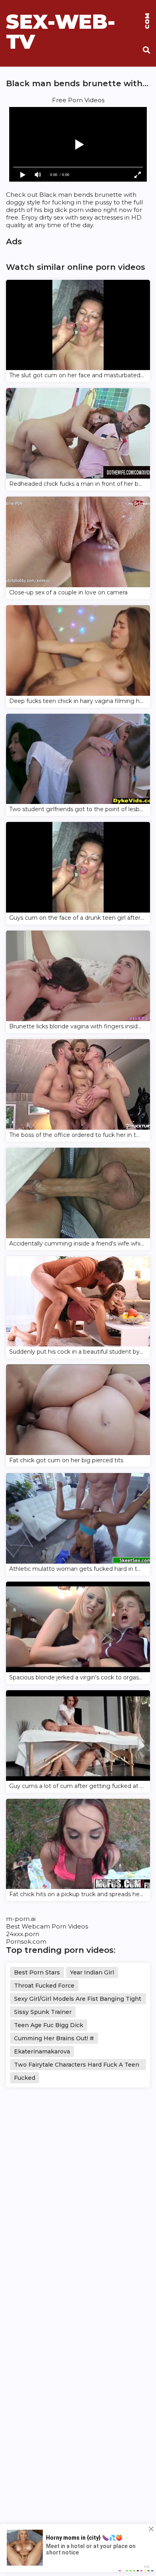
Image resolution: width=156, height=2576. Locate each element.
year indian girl (92, 1972)
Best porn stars (37, 1972)
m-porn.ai (21, 1919)
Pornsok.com (26, 1941)
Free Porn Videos (78, 100)
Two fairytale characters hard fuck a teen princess (77, 2066)
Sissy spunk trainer (43, 2012)
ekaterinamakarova (42, 2051)
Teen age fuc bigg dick (49, 2025)
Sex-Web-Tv (78, 22)
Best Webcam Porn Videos (47, 1926)
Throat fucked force (44, 1986)
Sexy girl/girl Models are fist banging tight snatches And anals (78, 2000)
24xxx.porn (23, 1934)
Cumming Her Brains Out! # (54, 2038)
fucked (25, 2078)
